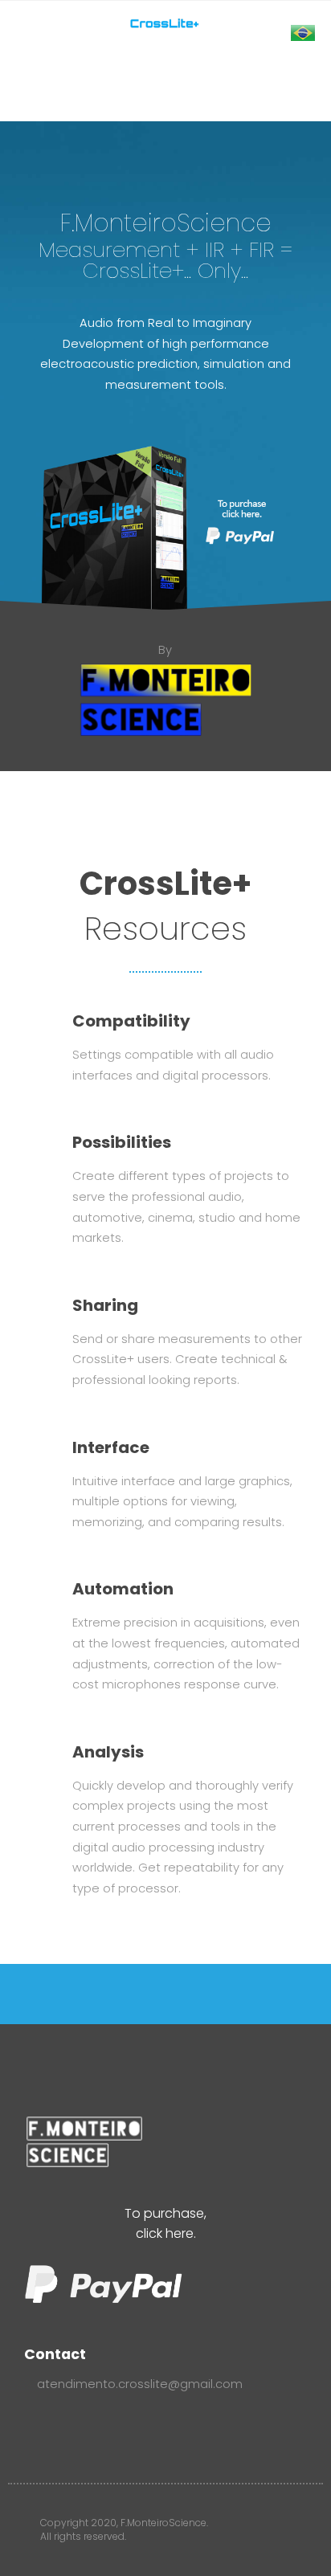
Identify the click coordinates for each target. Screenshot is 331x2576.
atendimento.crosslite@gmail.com (138, 2384)
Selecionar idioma (245, 43)
